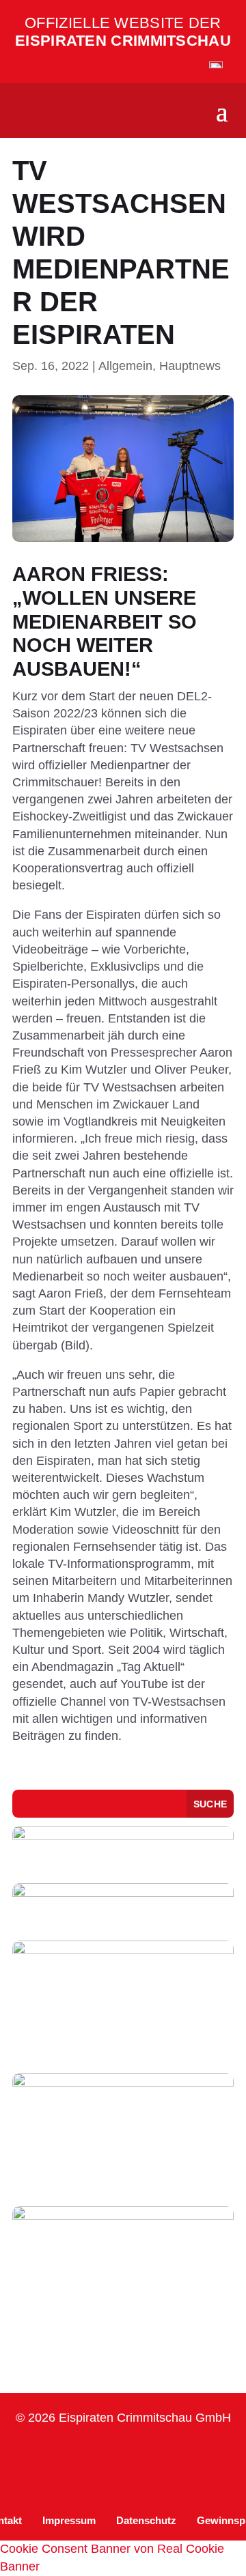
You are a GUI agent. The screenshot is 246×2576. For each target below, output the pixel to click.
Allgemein (125, 366)
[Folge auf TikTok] (104, 2454)
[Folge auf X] (202, 2454)
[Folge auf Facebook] (71, 2454)
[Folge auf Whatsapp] (137, 2454)
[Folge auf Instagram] (38, 2454)
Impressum (69, 2520)
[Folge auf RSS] (123, 2481)
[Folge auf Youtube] (169, 2454)
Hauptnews (190, 366)
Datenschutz (146, 2520)
